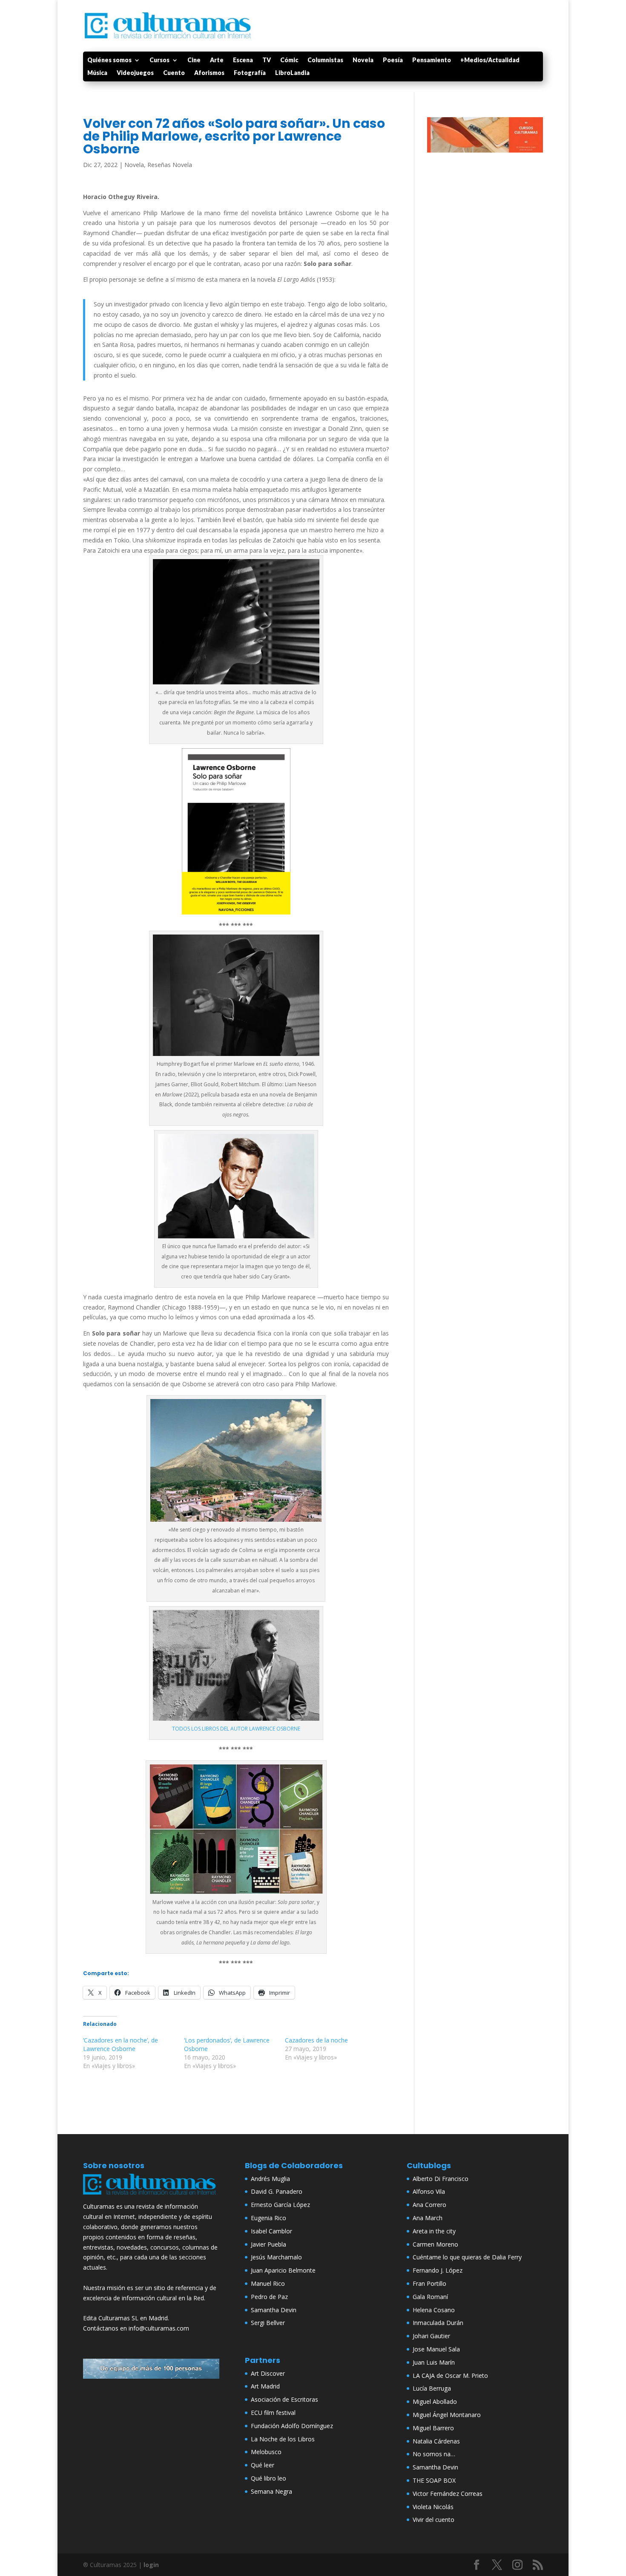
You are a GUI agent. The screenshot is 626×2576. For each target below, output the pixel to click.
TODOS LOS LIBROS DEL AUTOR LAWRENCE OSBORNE (236, 1729)
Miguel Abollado (435, 2401)
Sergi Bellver (268, 2323)
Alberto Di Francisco (441, 2179)
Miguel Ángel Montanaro (447, 2415)
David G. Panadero (277, 2191)
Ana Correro (429, 2205)
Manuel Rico (268, 2283)
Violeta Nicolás (433, 2507)
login (151, 2565)
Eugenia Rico (268, 2218)
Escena (243, 60)
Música (97, 73)
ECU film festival (273, 2413)
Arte (217, 60)
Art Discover (268, 2373)
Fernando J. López (438, 2270)
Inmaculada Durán (438, 2323)
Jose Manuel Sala (436, 2349)
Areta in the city (434, 2231)
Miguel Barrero (433, 2428)
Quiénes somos (109, 60)
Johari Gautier (431, 2336)
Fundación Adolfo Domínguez (292, 2426)
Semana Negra (271, 2491)
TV (267, 60)
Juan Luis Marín (434, 2362)
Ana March (428, 2218)
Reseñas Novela (170, 165)
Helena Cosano (434, 2310)
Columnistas (325, 60)
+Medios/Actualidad (490, 60)
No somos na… (434, 2454)
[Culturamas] (151, 2197)
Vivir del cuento (434, 2520)
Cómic (289, 60)
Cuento (174, 73)
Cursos (159, 60)
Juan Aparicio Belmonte (283, 2270)
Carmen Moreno (435, 2244)
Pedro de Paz (269, 2297)
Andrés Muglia (270, 2179)
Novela (363, 60)
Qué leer (263, 2465)
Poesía (393, 60)
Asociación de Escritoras (284, 2399)
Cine (194, 60)
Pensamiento (432, 60)
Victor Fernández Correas (448, 2494)
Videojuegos (135, 73)
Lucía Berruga (432, 2388)
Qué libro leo (268, 2478)
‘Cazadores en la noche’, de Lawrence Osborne (121, 2044)
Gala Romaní (430, 2297)
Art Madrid (265, 2386)
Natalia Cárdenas (436, 2441)
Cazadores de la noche (316, 2040)
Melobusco (266, 2452)
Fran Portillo (429, 2283)
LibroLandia (292, 73)
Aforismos (209, 73)
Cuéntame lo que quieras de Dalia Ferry (467, 2257)
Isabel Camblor (271, 2231)
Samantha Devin (274, 2310)
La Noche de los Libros (283, 2439)
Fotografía (250, 73)
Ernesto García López (280, 2205)
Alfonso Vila (429, 2191)
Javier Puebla (268, 2244)
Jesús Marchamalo (276, 2257)
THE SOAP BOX (434, 2480)
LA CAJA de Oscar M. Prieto (450, 2376)
